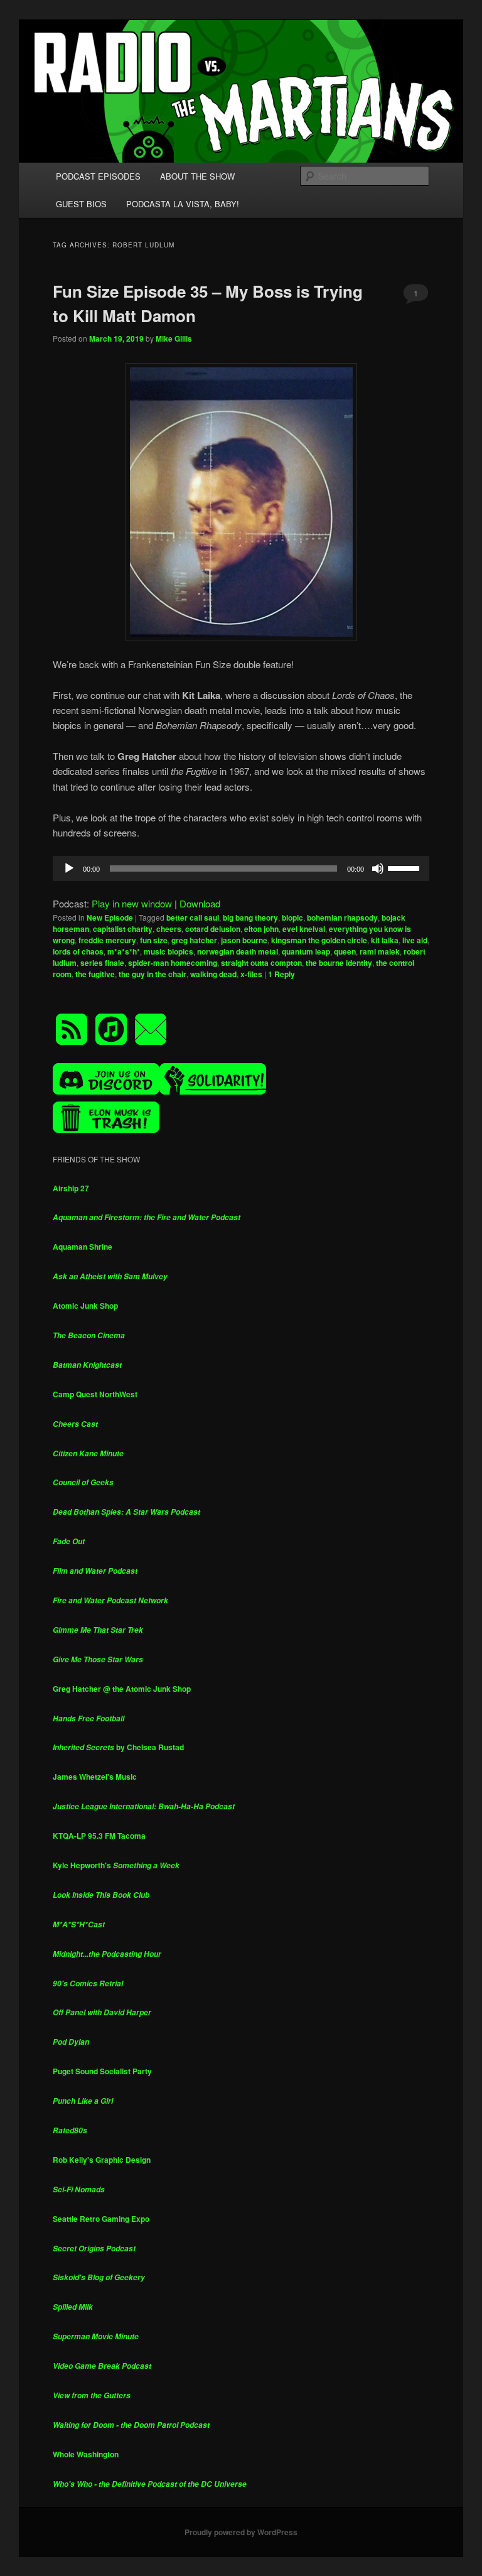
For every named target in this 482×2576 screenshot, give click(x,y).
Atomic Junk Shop (85, 1306)
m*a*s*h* (124, 951)
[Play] (69, 869)
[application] (241, 869)
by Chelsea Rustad (118, 1747)
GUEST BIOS (81, 204)
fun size (154, 940)
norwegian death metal (238, 951)
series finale (102, 963)
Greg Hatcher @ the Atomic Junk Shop (122, 1689)
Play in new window (132, 903)
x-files (251, 974)
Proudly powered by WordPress (241, 2532)
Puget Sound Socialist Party (102, 2071)
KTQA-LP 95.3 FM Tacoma (99, 1836)
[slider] (405, 867)
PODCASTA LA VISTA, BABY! (183, 204)
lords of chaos (78, 951)
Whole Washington (86, 2454)
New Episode (110, 917)
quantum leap (306, 951)
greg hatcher (194, 940)
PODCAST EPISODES (98, 176)
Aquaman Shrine (83, 1247)
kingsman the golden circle (319, 940)
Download (200, 903)
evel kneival (304, 929)
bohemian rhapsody (342, 917)
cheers (169, 929)
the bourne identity (339, 963)
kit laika (385, 940)
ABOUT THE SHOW (197, 176)
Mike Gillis (174, 338)
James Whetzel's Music (95, 1777)
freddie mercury (107, 940)
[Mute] (378, 869)
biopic (292, 917)
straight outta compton (261, 963)
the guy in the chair (153, 974)
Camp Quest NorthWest (95, 1394)
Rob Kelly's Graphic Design (102, 2160)
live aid (415, 940)
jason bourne (244, 940)
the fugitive (95, 974)
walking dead (213, 974)
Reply (281, 974)
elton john (261, 929)
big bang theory (250, 917)
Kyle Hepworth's (116, 1865)
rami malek (380, 951)
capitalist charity (123, 929)
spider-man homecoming (173, 963)
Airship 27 (71, 1188)
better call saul (193, 917)
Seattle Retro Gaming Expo (101, 2219)
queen (345, 951)
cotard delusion (213, 929)
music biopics (169, 951)
